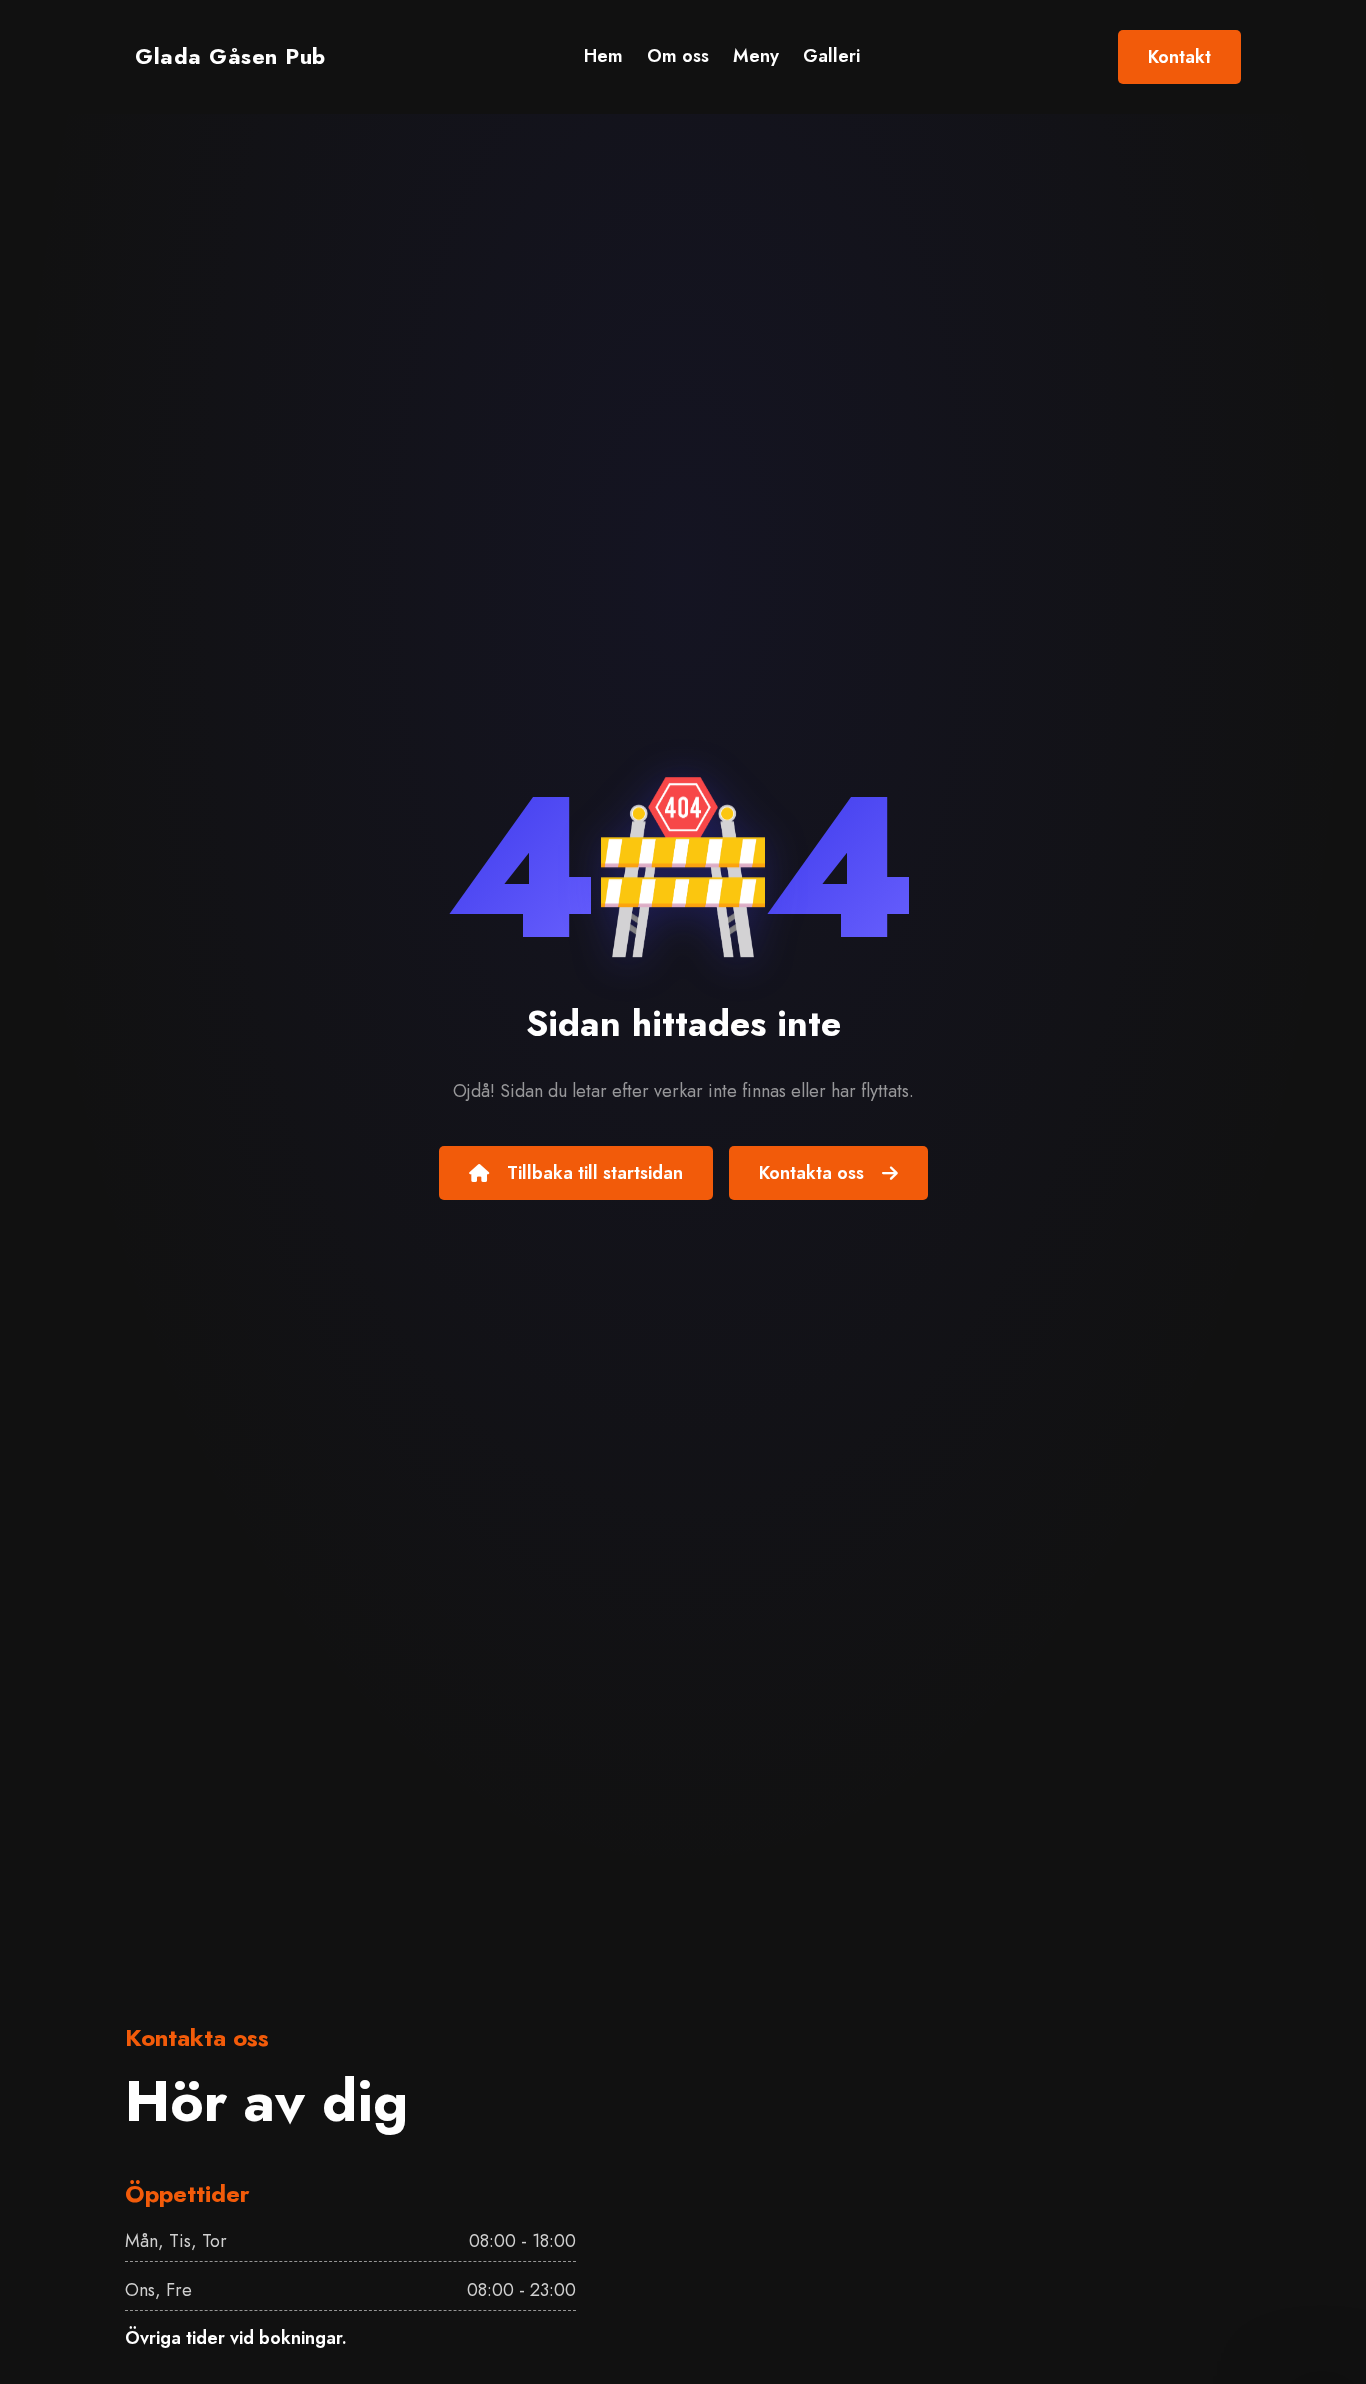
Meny (756, 56)
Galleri (831, 56)
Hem (603, 56)
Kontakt (1179, 57)
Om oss (678, 56)
